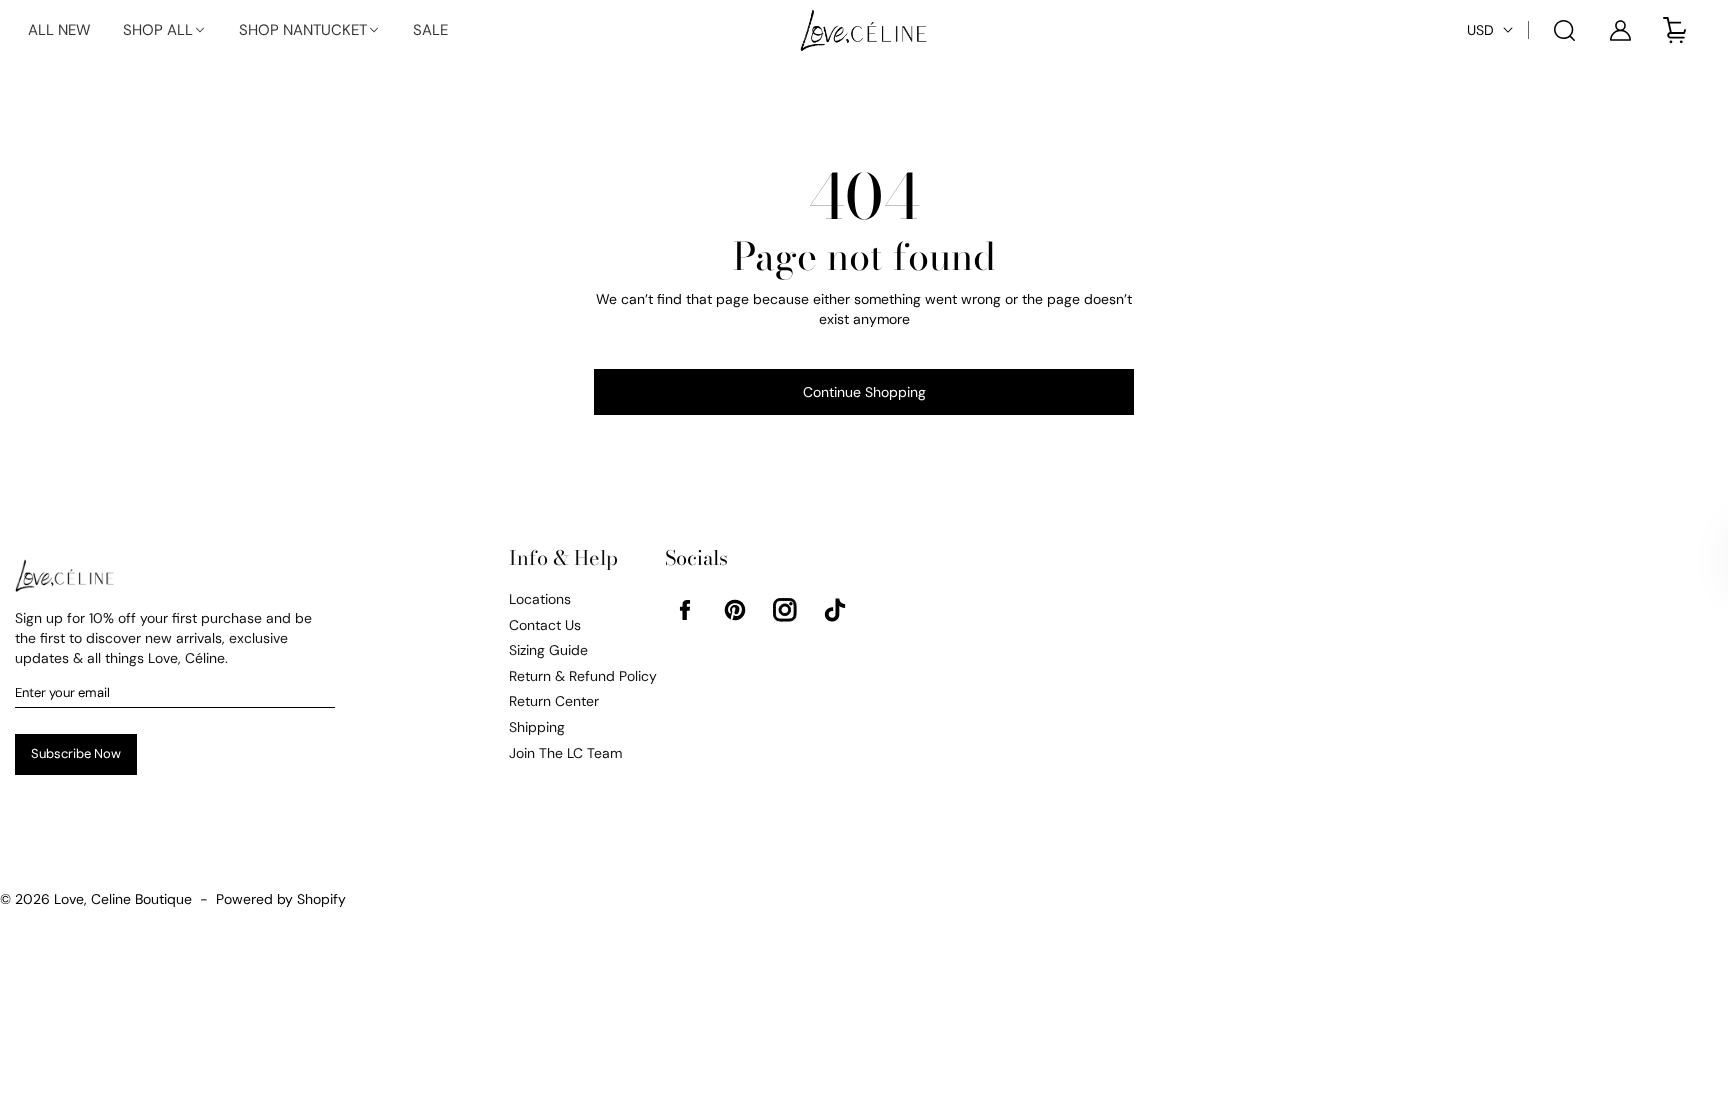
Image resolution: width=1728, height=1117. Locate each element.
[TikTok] (835, 610)
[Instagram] (785, 610)
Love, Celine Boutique (123, 899)
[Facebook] (685, 610)
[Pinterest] (735, 610)
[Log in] (1621, 30)
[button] (165, 30)
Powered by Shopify (281, 899)
